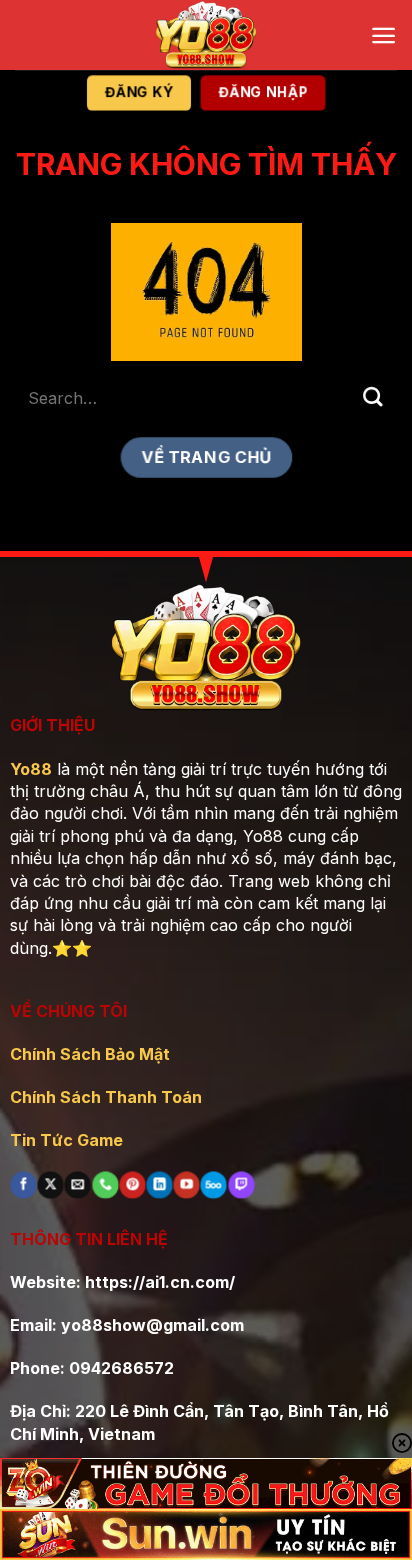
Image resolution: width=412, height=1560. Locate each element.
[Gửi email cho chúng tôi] (78, 1185)
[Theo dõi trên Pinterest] (132, 1185)
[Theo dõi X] (51, 1185)
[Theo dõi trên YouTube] (187, 1185)
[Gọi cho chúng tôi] (105, 1185)
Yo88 (31, 769)
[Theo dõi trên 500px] (214, 1185)
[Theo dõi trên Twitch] (241, 1185)
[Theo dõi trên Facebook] (23, 1185)
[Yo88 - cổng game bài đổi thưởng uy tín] (206, 35)
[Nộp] (373, 397)
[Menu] (383, 35)
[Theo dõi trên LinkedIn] (159, 1185)
